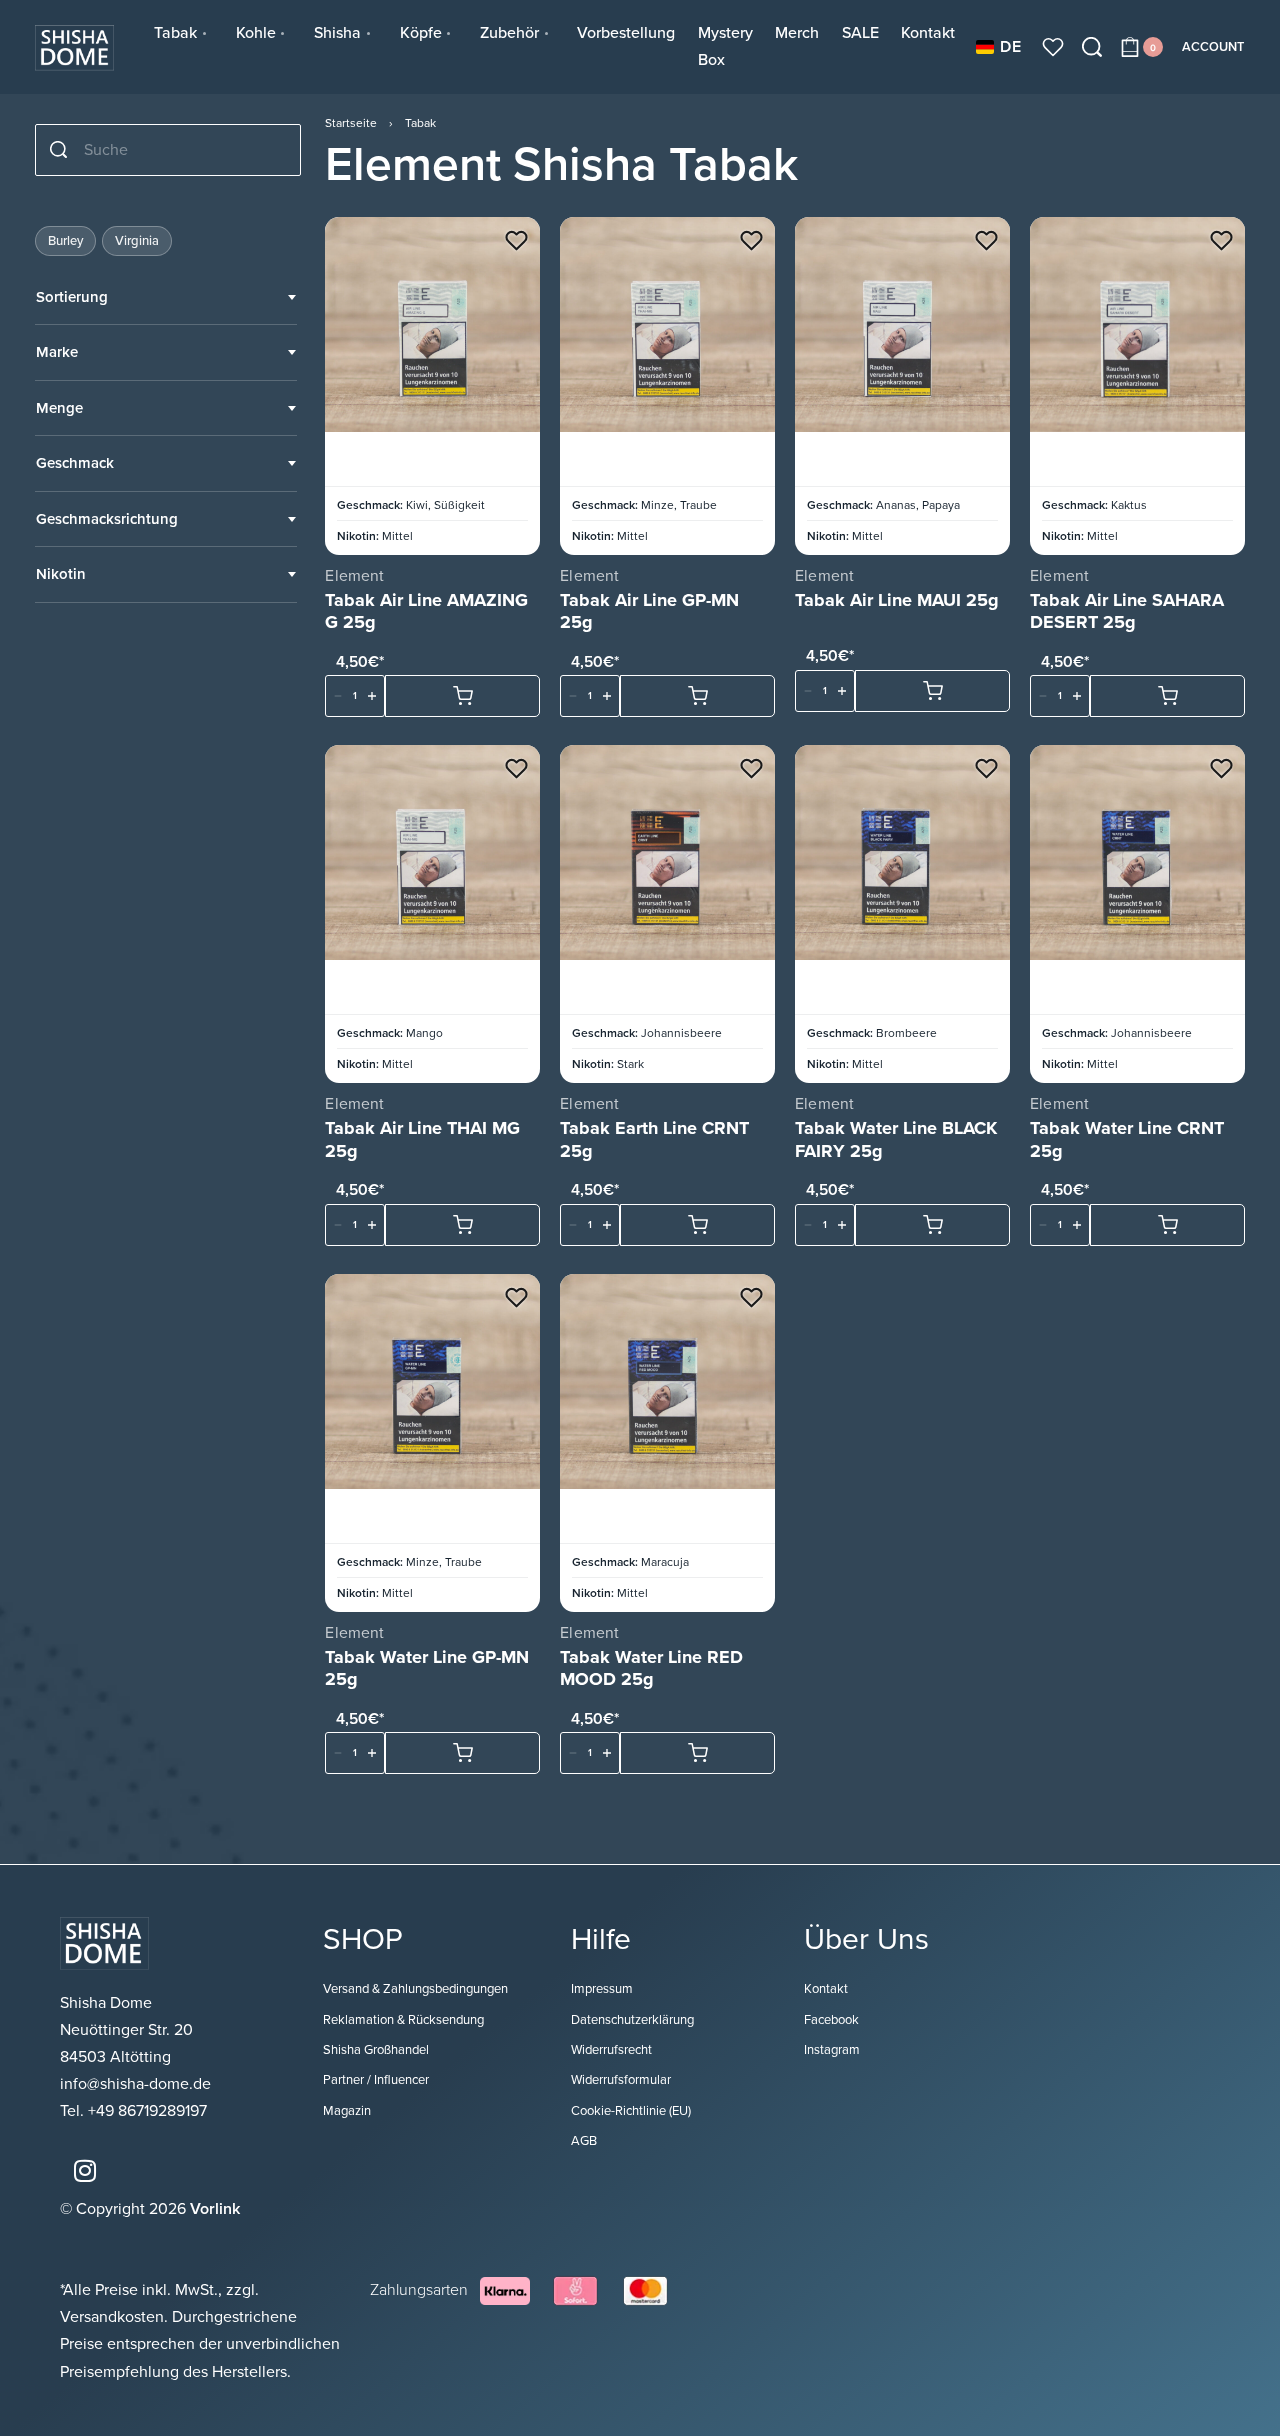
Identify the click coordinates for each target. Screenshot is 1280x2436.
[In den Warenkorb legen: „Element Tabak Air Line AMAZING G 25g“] (462, 696)
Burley (65, 241)
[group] (432, 324)
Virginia (137, 241)
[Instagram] (85, 2171)
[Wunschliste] (1053, 47)
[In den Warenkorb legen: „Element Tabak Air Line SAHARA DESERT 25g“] (1167, 696)
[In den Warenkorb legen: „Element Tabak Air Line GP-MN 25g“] (697, 696)
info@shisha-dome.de (137, 2084)
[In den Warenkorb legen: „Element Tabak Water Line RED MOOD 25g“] (697, 1753)
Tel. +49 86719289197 (133, 2111)
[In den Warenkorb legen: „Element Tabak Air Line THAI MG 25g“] (462, 1225)
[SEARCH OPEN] (1092, 47)
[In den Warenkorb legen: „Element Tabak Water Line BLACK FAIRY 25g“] (932, 1225)
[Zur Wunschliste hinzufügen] (516, 240)
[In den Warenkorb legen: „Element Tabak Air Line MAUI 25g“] (932, 691)
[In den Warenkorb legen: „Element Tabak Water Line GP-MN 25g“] (462, 1753)
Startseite (351, 123)
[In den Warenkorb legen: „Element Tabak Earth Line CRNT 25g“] (697, 1225)
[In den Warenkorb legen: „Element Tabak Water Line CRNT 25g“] (1167, 1225)
